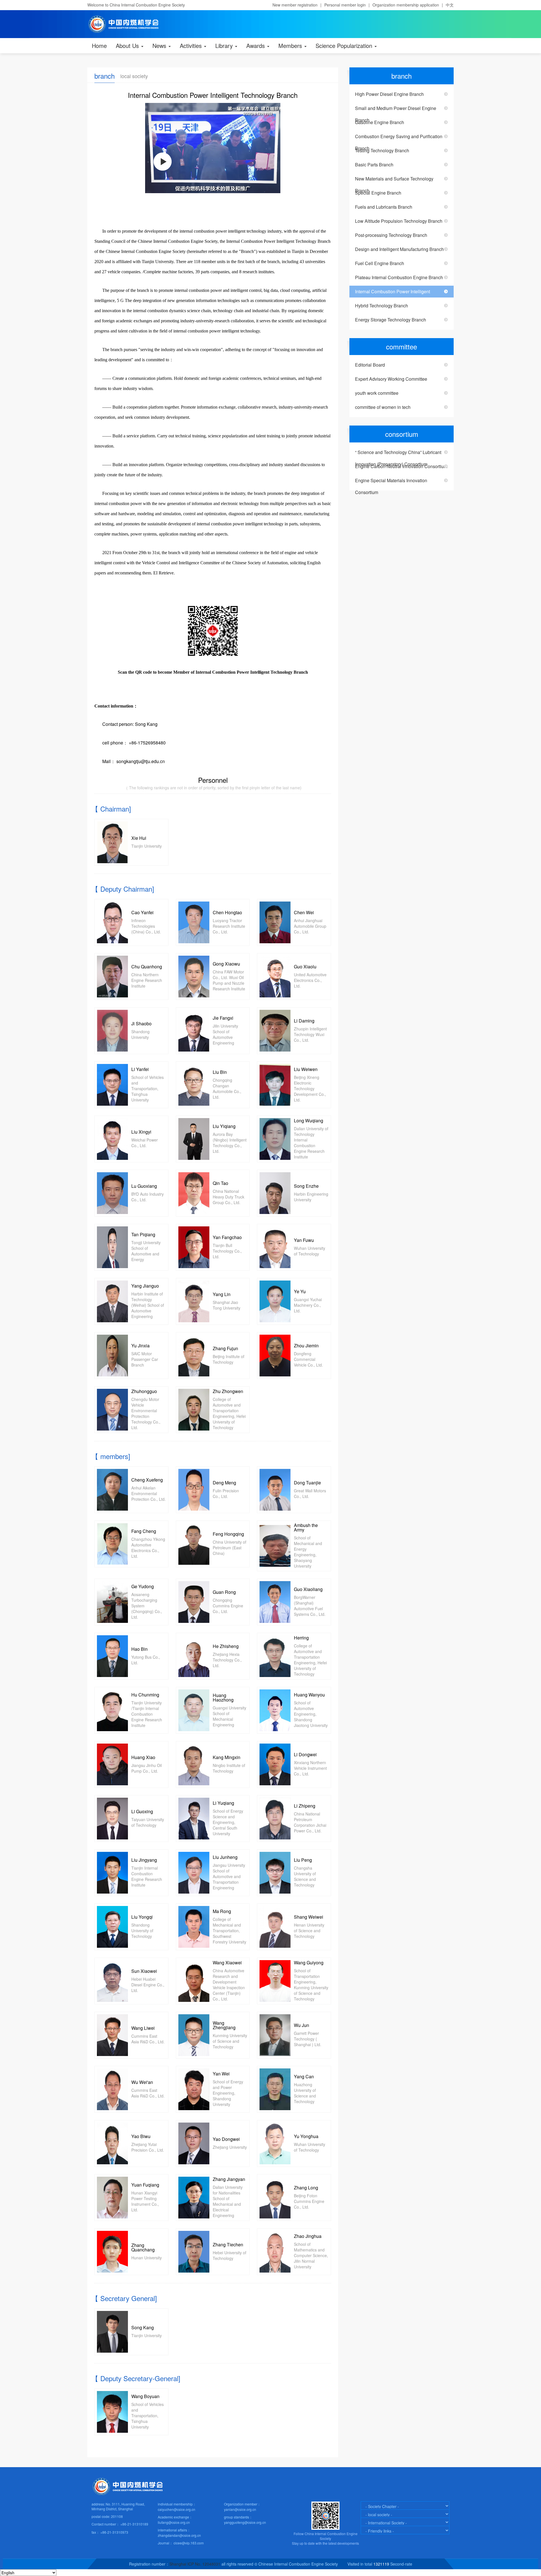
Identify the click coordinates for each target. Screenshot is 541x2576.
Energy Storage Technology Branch (391, 320)
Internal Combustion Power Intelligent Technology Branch (393, 293)
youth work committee (377, 393)
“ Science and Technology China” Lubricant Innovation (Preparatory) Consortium (398, 454)
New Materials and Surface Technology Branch (394, 180)
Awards (256, 46)
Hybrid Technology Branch (382, 306)
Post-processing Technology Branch (391, 235)
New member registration (295, 5)
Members (291, 46)
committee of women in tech (383, 407)
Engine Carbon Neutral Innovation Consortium (401, 466)
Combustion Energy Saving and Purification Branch (399, 138)
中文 (450, 5)
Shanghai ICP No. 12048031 (195, 2564)
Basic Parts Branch (374, 165)
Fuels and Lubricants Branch (384, 207)
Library (225, 46)
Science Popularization (345, 46)
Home (99, 46)
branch (105, 76)
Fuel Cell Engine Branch (380, 263)
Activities (192, 46)
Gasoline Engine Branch (380, 122)
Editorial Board (370, 365)
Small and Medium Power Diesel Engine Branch (396, 110)
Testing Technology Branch (382, 150)
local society (134, 76)
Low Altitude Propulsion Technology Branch (399, 221)
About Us (128, 46)
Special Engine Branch (378, 193)
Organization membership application (406, 5)
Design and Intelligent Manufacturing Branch (399, 249)
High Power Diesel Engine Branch (389, 94)
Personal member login (345, 5)
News (160, 46)
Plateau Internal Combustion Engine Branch (399, 277)
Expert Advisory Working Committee (391, 379)
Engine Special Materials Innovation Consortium (391, 482)
